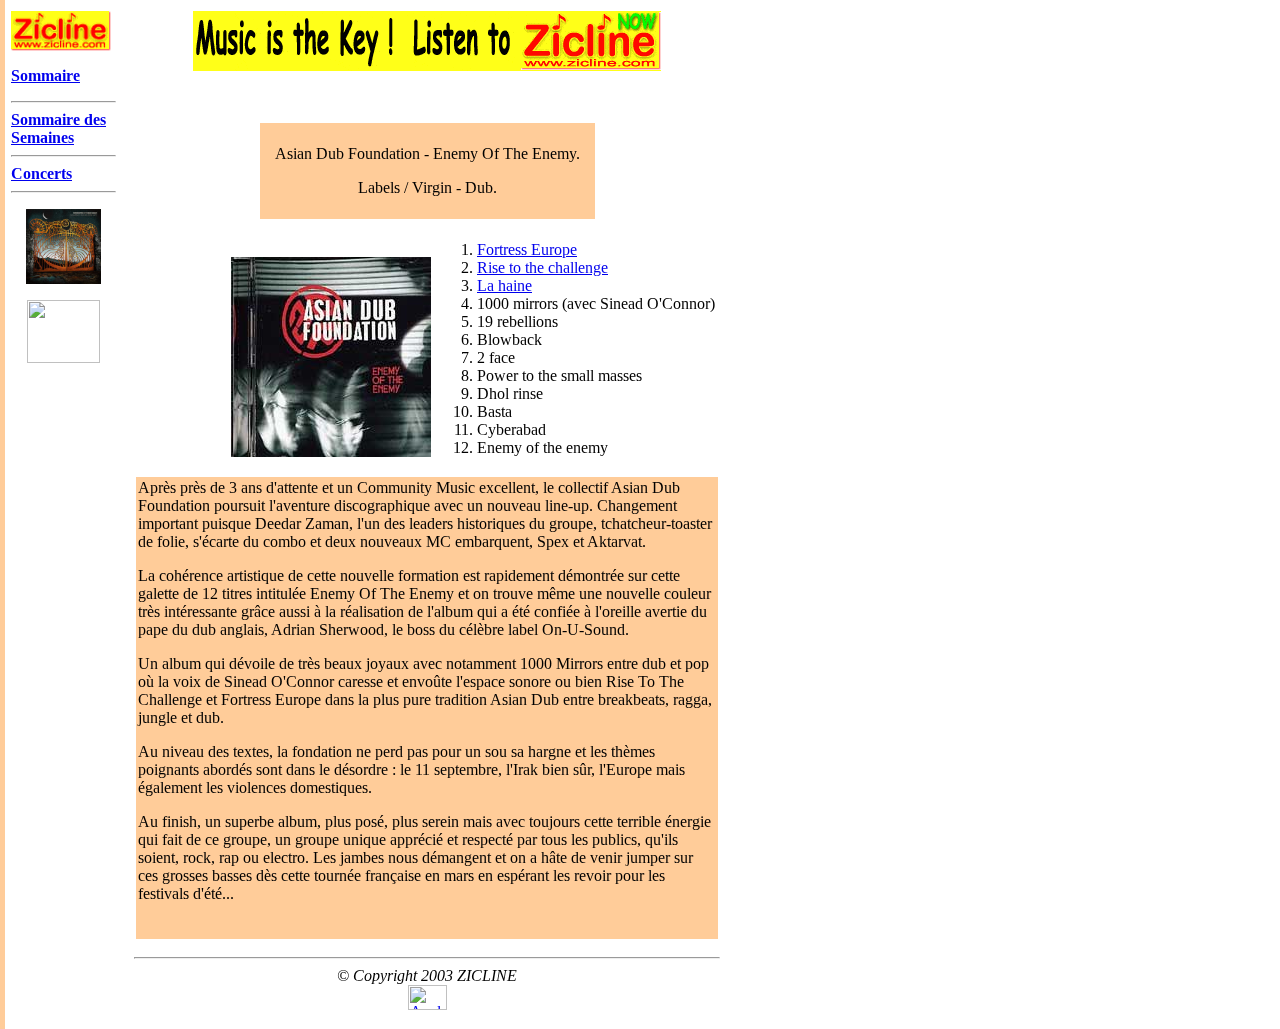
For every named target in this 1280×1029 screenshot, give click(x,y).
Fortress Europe (527, 249)
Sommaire (45, 75)
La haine (504, 285)
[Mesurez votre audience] (427, 1004)
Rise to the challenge (542, 267)
